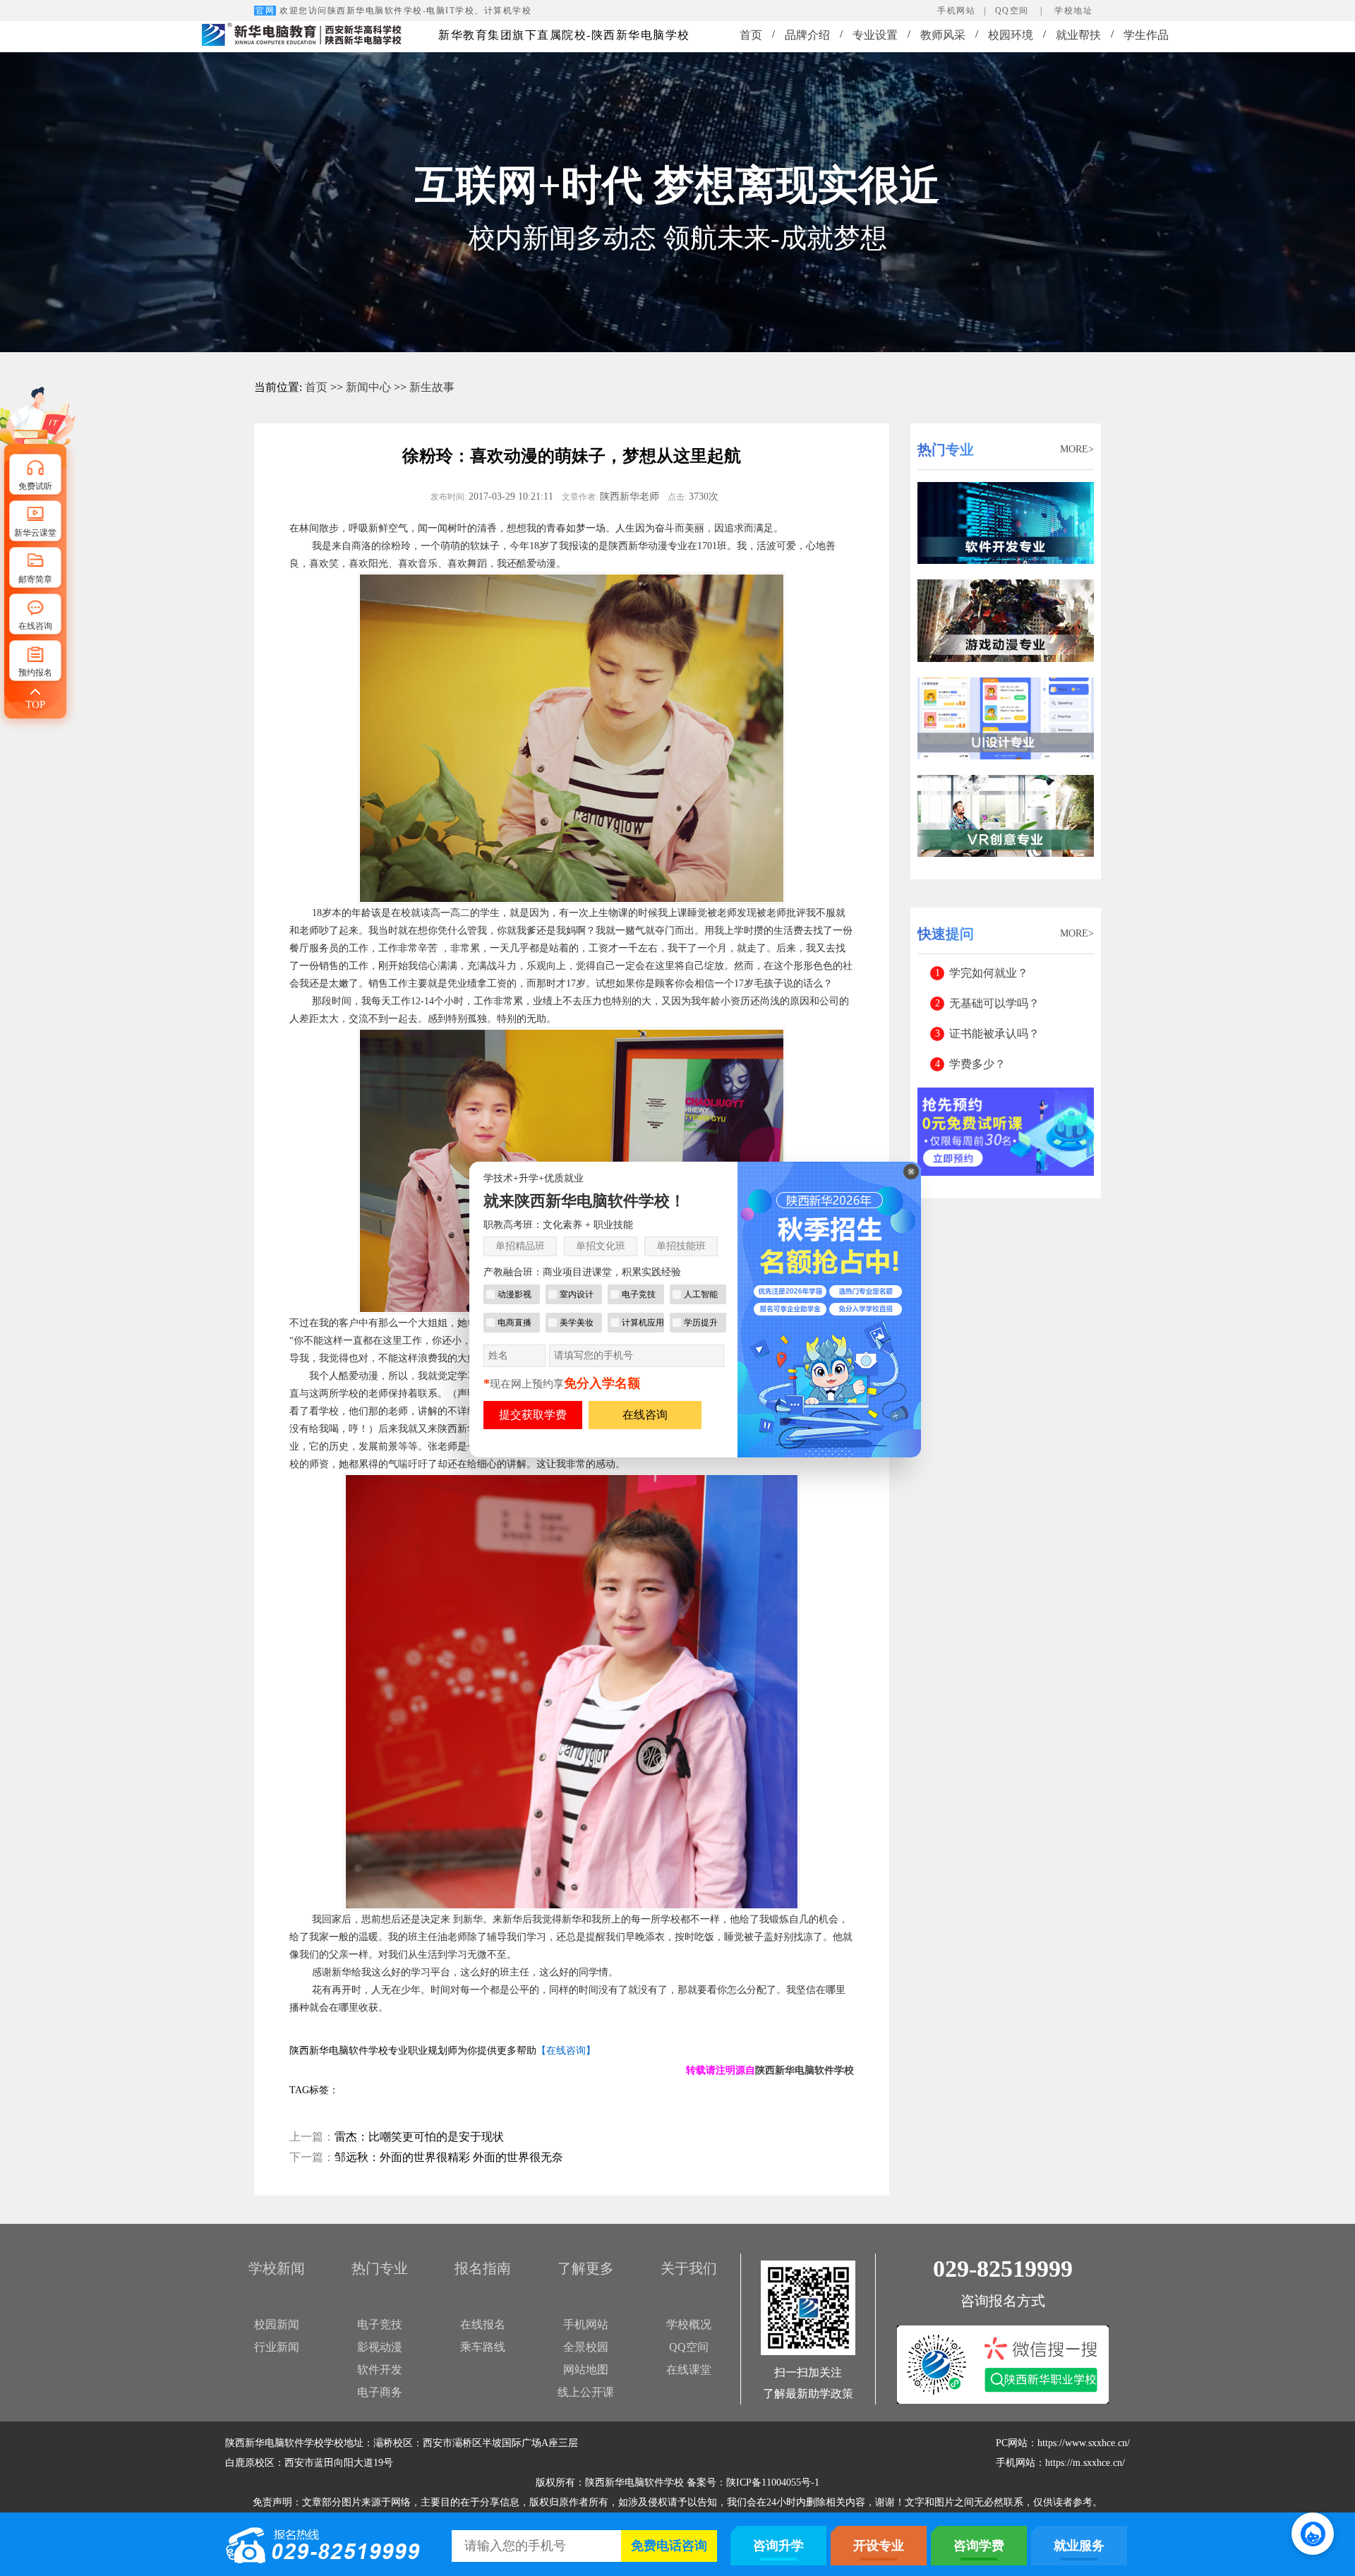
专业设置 (875, 35)
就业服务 (1079, 2546)
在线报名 (483, 2324)
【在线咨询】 (566, 2051)
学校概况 (689, 2324)
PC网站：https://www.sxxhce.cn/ (1063, 2443)
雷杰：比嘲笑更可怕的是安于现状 (419, 2137)
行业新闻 (277, 2347)
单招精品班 (520, 1246)
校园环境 (1011, 35)
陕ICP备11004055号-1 (773, 2482)
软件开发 (380, 2370)
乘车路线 (483, 2347)
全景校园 (586, 2347)
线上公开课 (586, 2392)
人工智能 (701, 1294)
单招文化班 (601, 1246)
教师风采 (943, 35)
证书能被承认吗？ (994, 1034)
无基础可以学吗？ (994, 1003)
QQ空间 (689, 2347)
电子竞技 (380, 2324)
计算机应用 (643, 1323)
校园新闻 (277, 2324)
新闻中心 (368, 387)
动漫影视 (514, 1294)
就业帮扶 (1078, 35)
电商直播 (514, 1323)
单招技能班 (681, 1246)
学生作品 (1146, 35)
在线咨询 (645, 1415)
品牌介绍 (807, 35)
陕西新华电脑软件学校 (805, 2070)
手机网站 (586, 2324)
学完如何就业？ (989, 973)
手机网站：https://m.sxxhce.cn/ (1060, 2463)
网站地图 (586, 2370)
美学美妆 (577, 1323)
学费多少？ (977, 1064)
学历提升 (701, 1323)
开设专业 (879, 2546)
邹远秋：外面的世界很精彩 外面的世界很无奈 (449, 2157)
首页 (751, 35)
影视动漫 (380, 2347)
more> (1077, 449)
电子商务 (380, 2392)
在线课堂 (689, 2370)
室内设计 (577, 1294)
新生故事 (432, 387)
